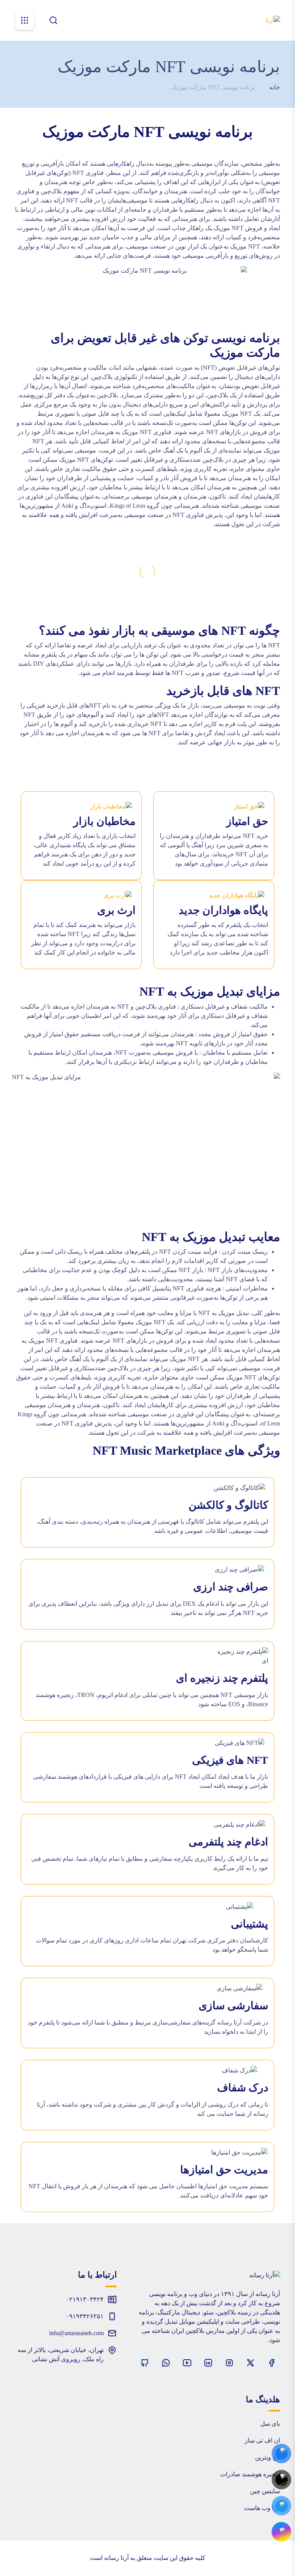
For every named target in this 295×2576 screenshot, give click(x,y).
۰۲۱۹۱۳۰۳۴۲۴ (85, 2299)
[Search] (53, 20)
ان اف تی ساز (262, 2440)
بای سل (270, 2424)
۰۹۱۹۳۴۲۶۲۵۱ (85, 2316)
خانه (275, 87)
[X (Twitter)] (250, 2363)
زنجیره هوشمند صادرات (250, 2474)
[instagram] (229, 2363)
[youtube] (187, 2363)
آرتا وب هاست (262, 2508)
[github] (145, 2363)
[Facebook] (271, 2363)
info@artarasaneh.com (76, 2333)
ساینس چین (265, 2491)
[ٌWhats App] (166, 2363)
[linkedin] (208, 2363)
